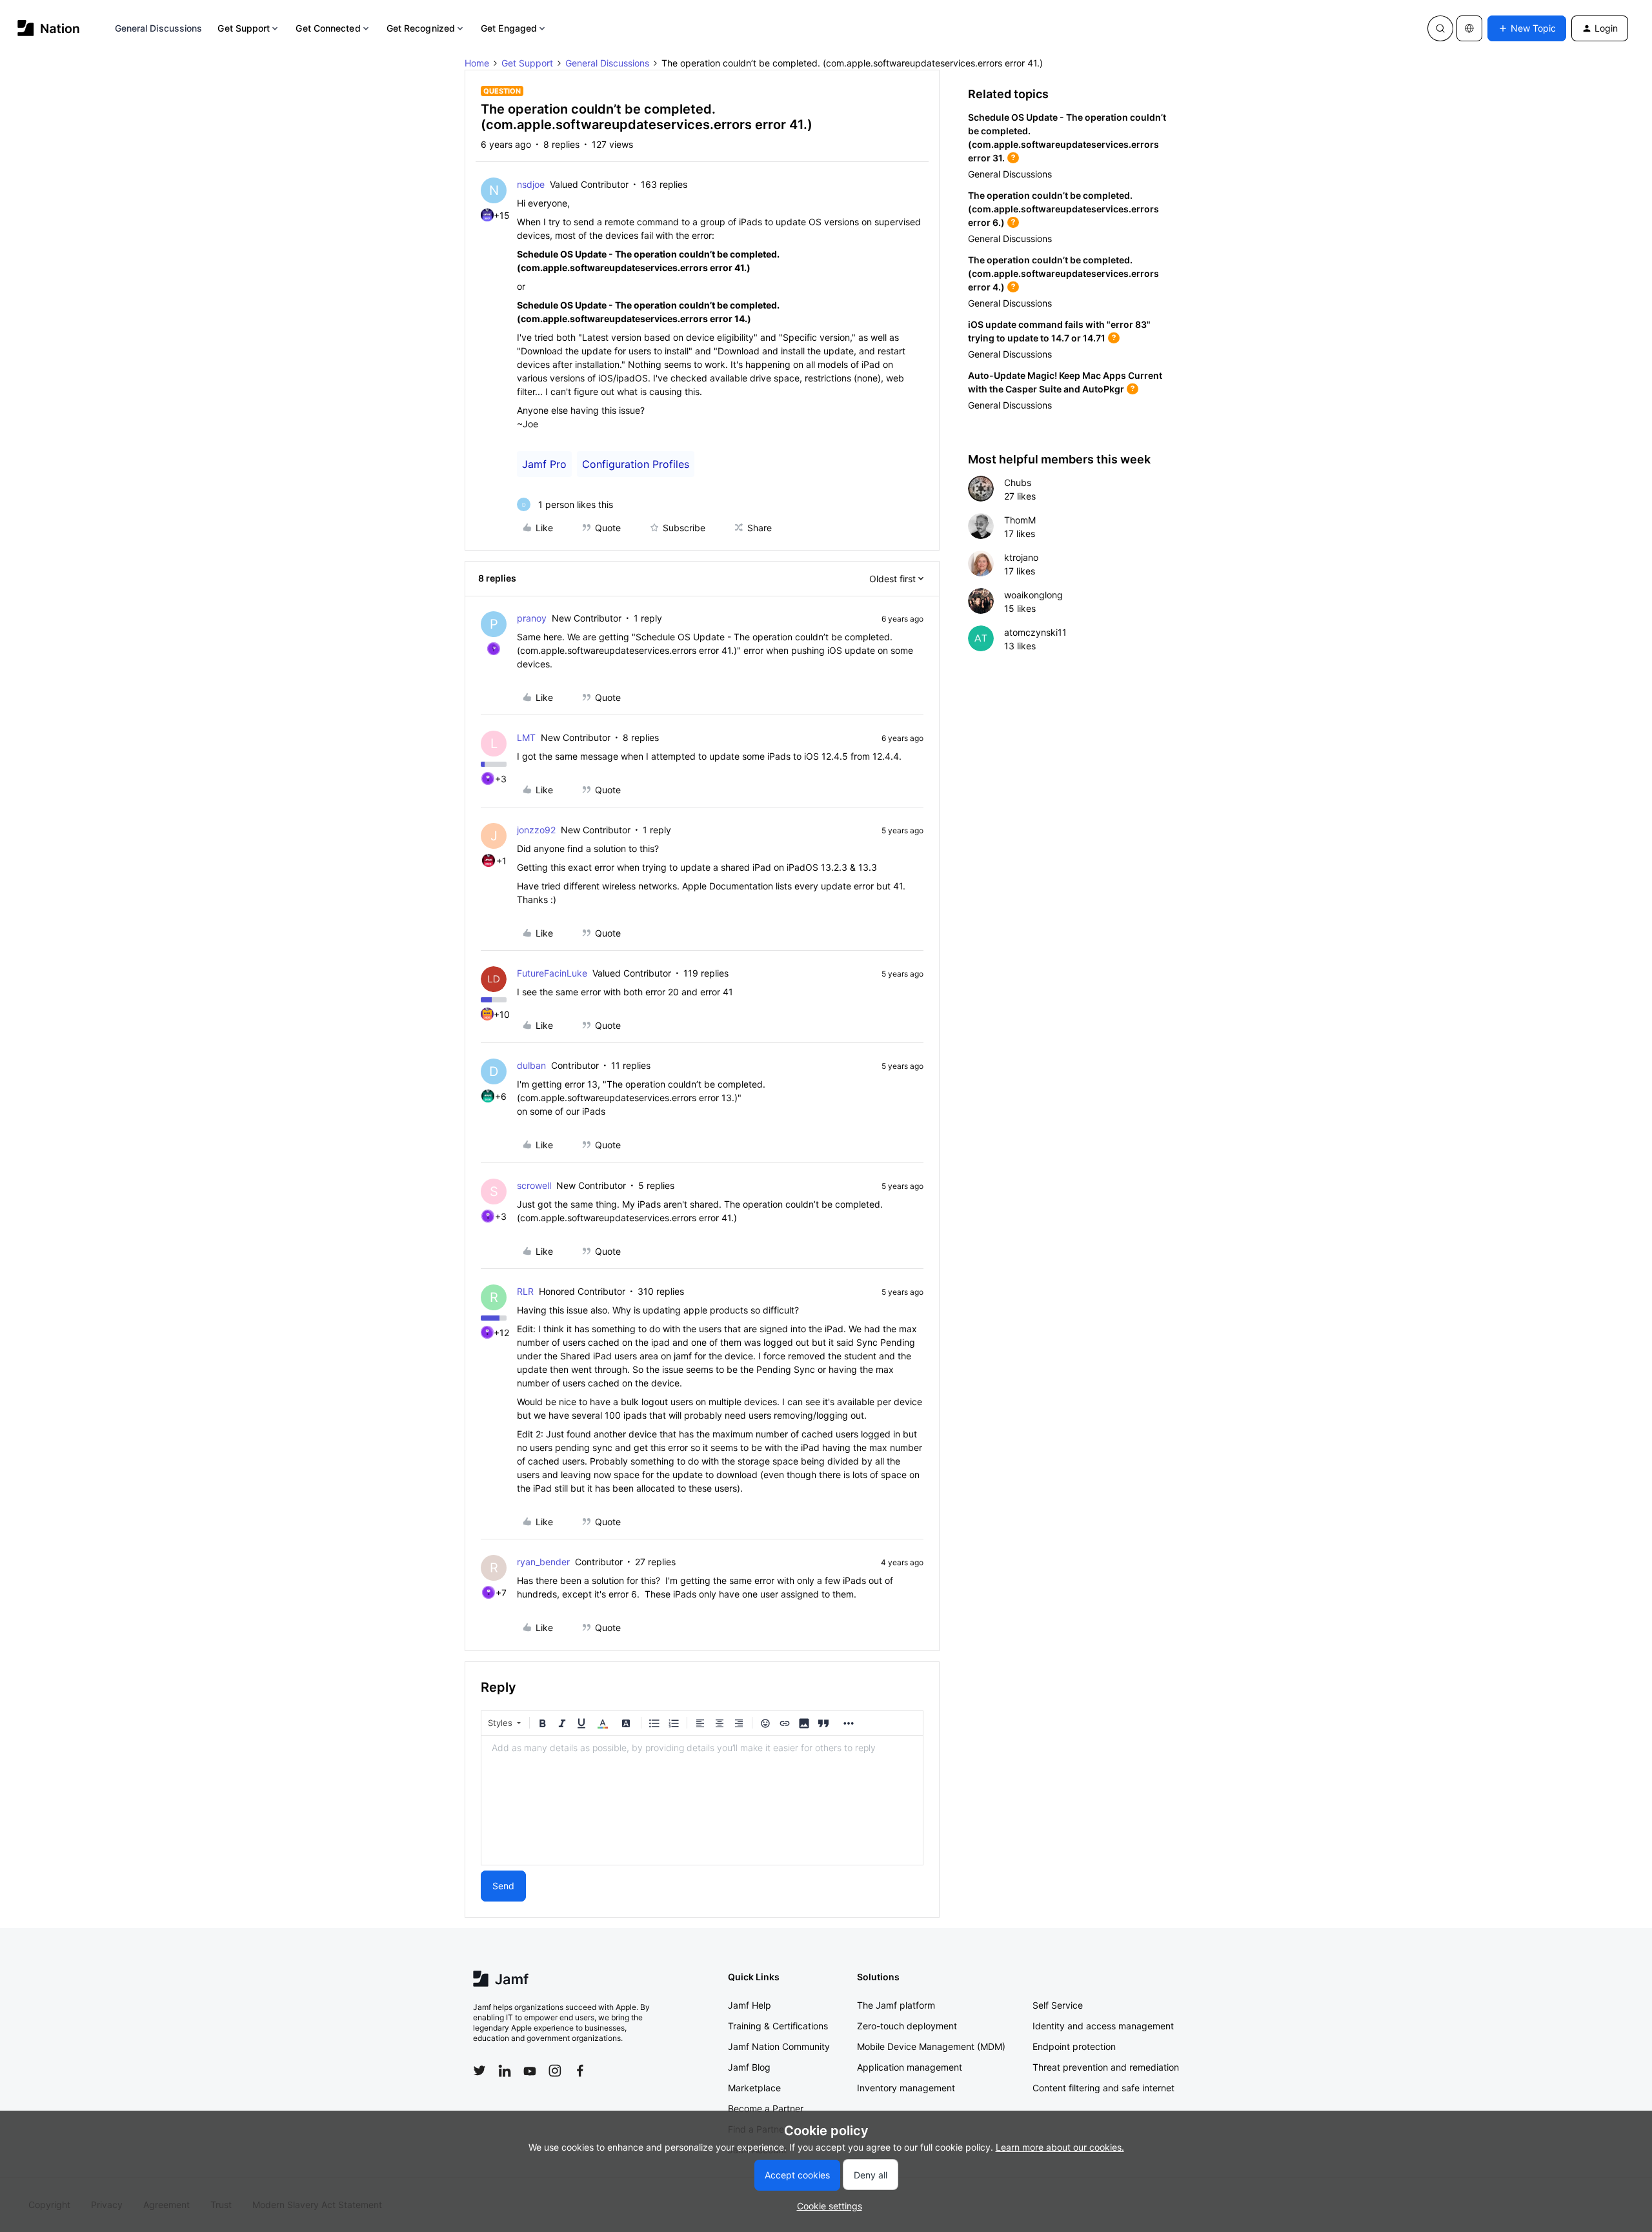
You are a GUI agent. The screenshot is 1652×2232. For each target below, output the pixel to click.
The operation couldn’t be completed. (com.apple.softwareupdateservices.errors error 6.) (1063, 209)
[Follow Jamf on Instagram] (555, 2071)
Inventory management (906, 2088)
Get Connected (328, 28)
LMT (526, 737)
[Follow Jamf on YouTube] (530, 2071)
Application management (910, 2067)
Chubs (1018, 482)
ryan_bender (543, 1562)
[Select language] (1469, 28)
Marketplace (754, 2088)
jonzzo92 (536, 830)
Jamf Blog (749, 2067)
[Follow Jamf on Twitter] (479, 2071)
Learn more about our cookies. (1060, 2147)
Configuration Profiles (636, 464)
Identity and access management (1103, 2026)
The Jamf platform (896, 2005)
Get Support (244, 28)
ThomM (1020, 520)
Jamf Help (750, 2005)
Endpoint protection (1074, 2046)
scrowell (534, 1185)
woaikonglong (1033, 595)
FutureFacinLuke (552, 973)
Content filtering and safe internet (1103, 2088)
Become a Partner (766, 2108)
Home (477, 63)
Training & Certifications (778, 2026)
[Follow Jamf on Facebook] (580, 2071)
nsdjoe (531, 184)
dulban (531, 1065)
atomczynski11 (1035, 632)
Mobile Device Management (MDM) (931, 2046)
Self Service (1058, 2005)
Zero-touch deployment (907, 2026)
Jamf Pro (544, 464)
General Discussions (159, 28)
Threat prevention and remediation (1106, 2067)
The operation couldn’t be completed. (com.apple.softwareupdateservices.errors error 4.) (1063, 273)
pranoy (532, 618)
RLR (525, 1291)
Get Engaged (509, 28)
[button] (1527, 28)
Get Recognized (421, 28)
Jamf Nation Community (779, 2046)
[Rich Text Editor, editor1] (702, 1800)
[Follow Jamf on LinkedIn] (505, 2071)
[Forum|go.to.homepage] (49, 28)
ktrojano (1021, 557)
